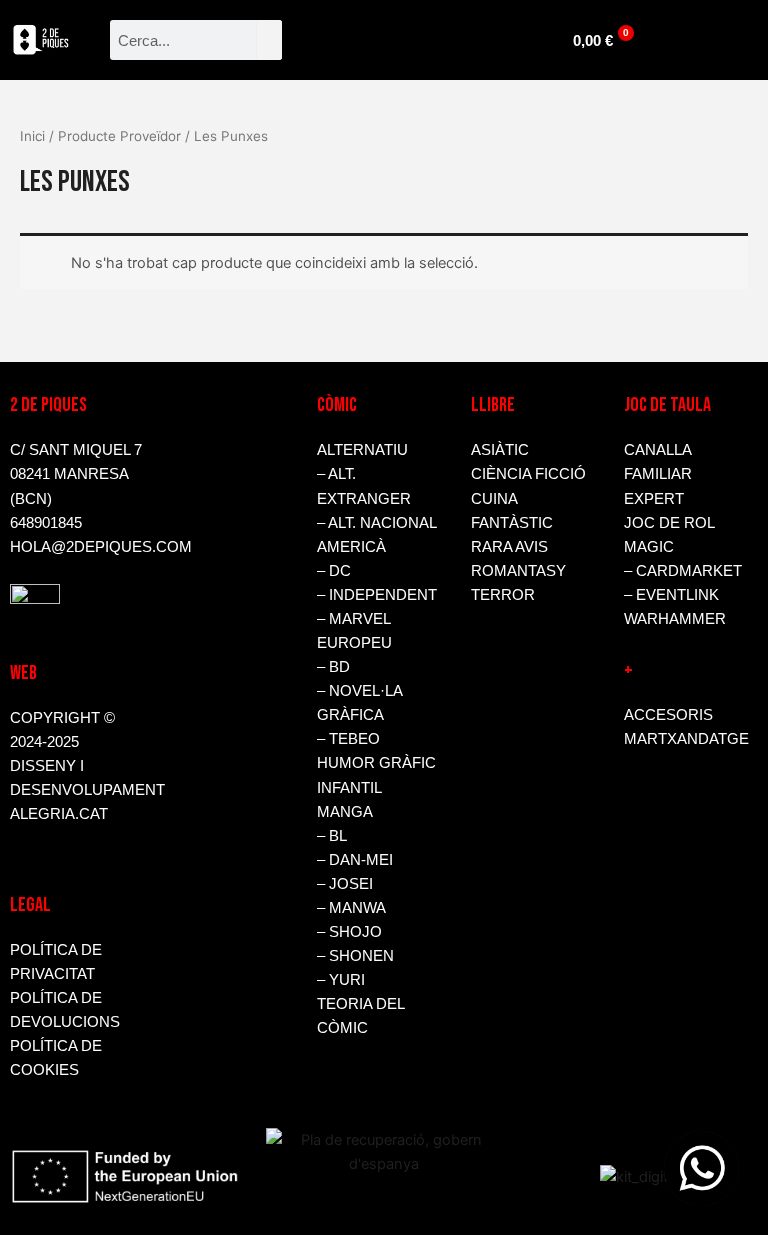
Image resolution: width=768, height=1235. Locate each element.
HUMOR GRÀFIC (376, 763)
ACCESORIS (668, 715)
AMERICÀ (351, 547)
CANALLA (658, 450)
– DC (334, 571)
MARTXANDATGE (686, 739)
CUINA (494, 499)
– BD (333, 667)
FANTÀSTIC (512, 523)
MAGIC (649, 547)
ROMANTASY (518, 571)
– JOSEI (345, 884)
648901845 (46, 523)
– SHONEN (355, 956)
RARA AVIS (509, 547)
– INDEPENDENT (377, 595)
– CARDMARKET (683, 571)
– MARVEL (354, 619)
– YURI (341, 980)
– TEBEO (348, 739)
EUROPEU (354, 643)
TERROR (503, 595)
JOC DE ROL (669, 523)
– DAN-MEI (355, 860)
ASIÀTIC (500, 450)
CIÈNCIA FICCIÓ (528, 474)
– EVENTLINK (671, 595)
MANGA (345, 812)
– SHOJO (349, 932)
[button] (415, 35)
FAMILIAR (658, 474)
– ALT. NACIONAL (377, 523)
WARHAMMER (675, 619)
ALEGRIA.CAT (59, 814)
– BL (332, 836)
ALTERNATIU (362, 450)
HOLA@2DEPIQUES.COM (101, 547)
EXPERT (654, 499)
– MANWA (351, 908)
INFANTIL (349, 788)
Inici (32, 136)
